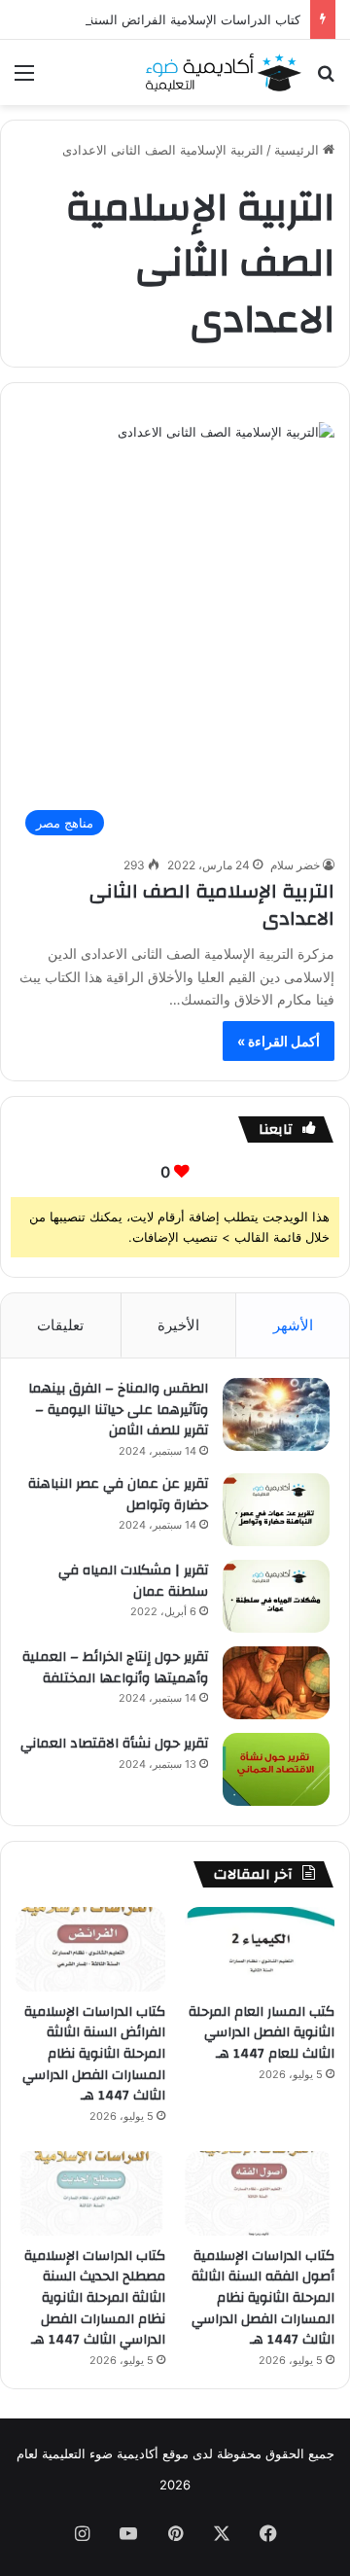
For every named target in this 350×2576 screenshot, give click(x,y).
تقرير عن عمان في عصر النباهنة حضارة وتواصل (118, 1495)
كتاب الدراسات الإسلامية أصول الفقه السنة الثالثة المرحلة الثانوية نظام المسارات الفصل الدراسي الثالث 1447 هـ (263, 2298)
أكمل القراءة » (279, 1041)
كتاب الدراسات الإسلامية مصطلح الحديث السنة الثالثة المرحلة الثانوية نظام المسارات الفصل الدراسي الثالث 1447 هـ (95, 2298)
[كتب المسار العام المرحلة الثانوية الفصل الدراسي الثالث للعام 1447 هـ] (260, 1949)
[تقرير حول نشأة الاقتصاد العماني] (276, 1769)
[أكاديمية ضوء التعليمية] (224, 72)
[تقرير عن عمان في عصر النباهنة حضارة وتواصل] (276, 1510)
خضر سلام (295, 865)
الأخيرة (178, 1325)
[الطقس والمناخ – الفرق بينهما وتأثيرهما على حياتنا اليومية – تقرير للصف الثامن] (276, 1414)
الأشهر (293, 1325)
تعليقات (60, 1325)
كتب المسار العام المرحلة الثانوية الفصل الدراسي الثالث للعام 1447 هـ (262, 2033)
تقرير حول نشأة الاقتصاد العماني (114, 1744)
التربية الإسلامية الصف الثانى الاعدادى (212, 905)
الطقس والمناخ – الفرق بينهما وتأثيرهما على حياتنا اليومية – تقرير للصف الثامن (118, 1410)
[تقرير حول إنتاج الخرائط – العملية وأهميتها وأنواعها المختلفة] (276, 1683)
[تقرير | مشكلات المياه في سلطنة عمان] (276, 1596)
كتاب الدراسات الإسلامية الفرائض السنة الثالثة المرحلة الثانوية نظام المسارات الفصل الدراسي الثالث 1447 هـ (94, 2054)
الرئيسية (298, 150)
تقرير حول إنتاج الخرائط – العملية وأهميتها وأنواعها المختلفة (115, 1668)
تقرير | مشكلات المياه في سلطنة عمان (133, 1581)
